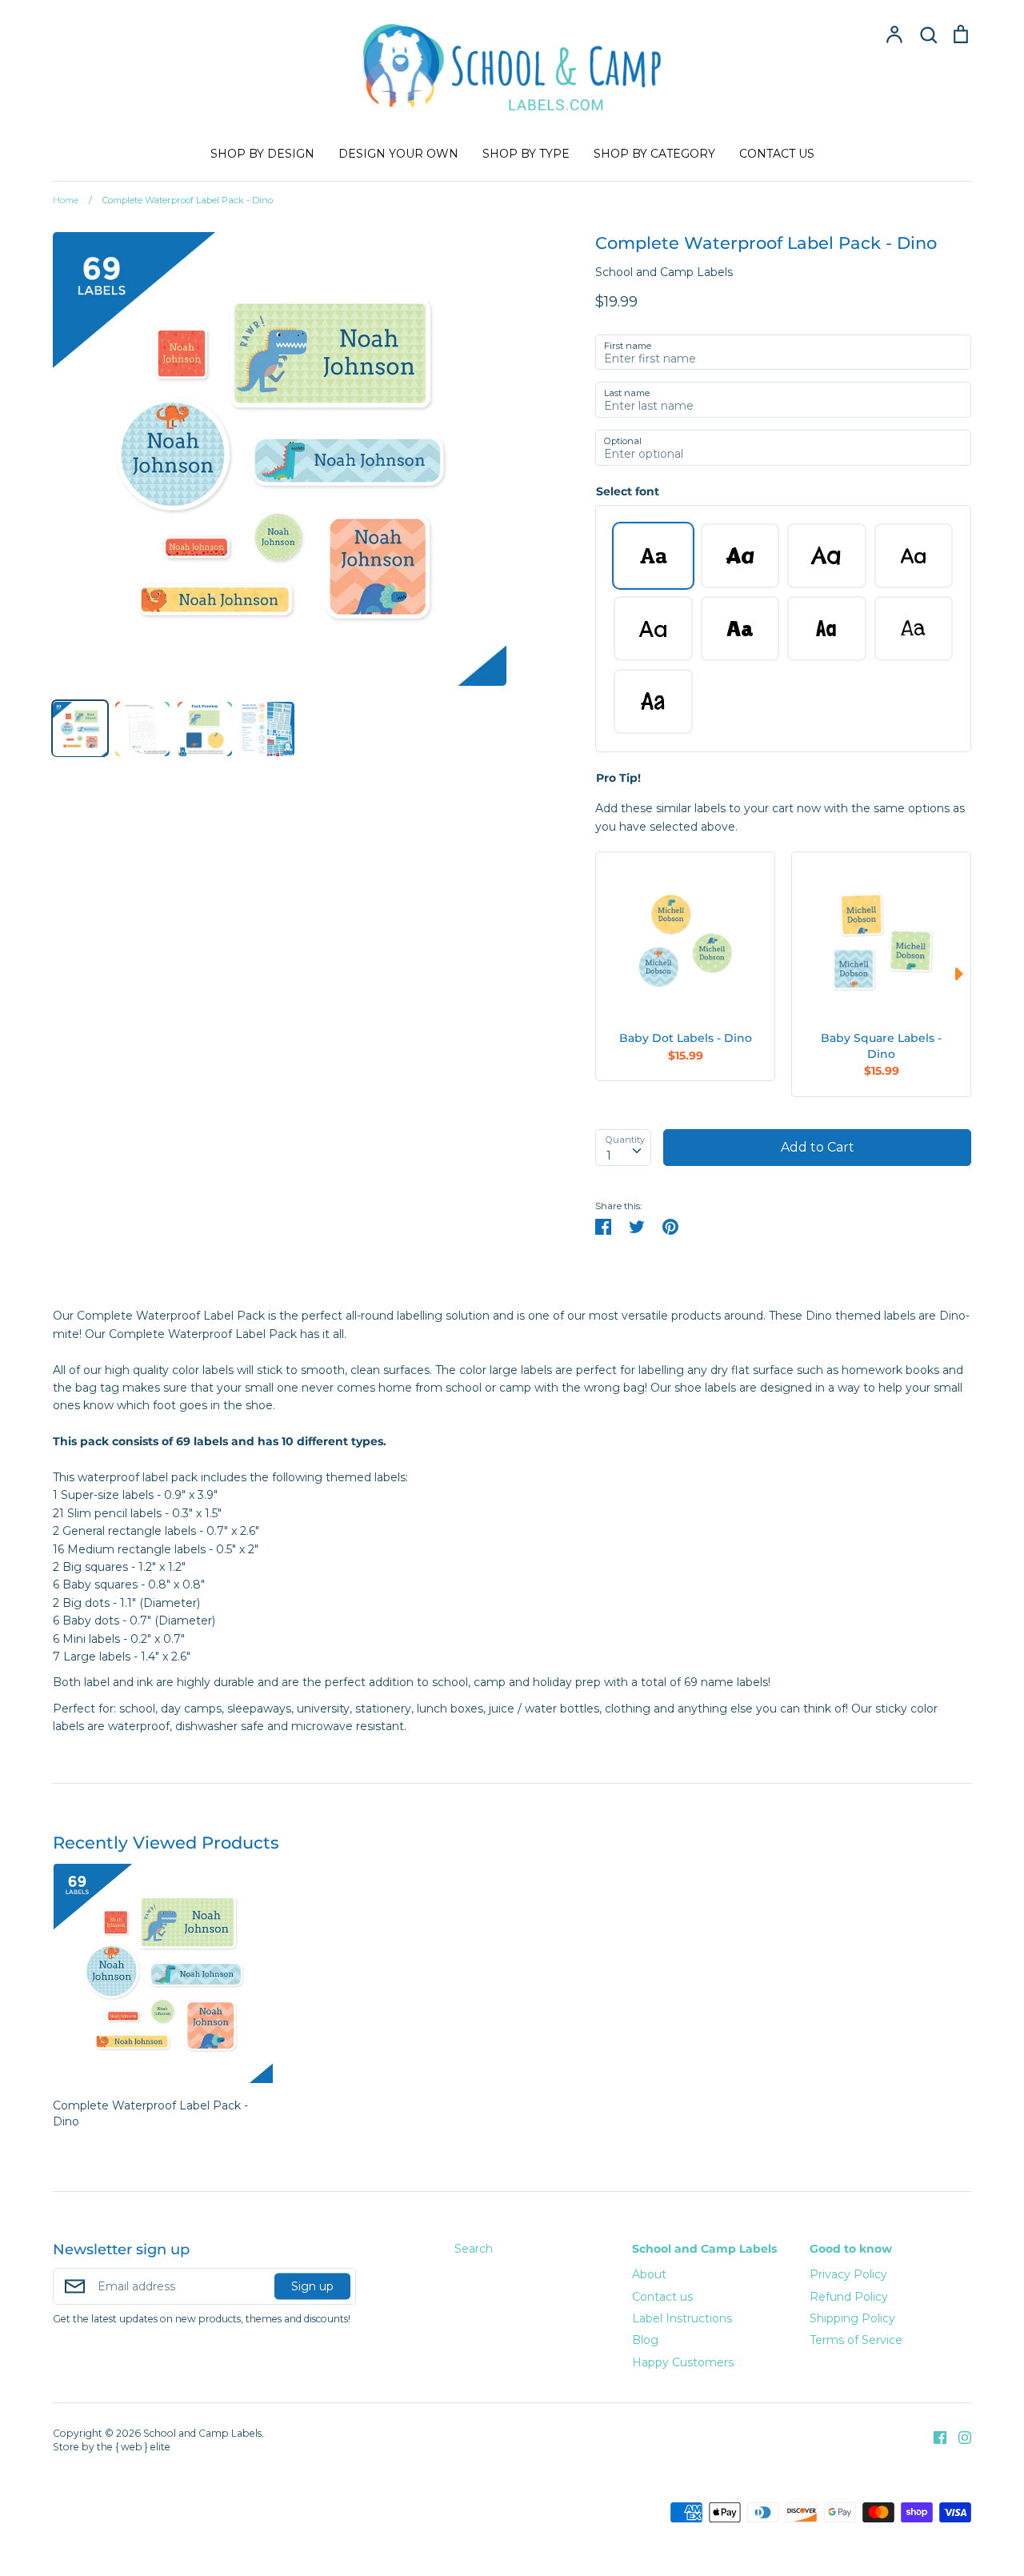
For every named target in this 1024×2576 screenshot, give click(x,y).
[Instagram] (959, 2436)
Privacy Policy (848, 2274)
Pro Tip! (618, 778)
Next (963, 974)
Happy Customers (683, 2362)
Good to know (851, 2249)
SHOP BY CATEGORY (654, 154)
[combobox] (623, 1148)
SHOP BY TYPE (526, 154)
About (649, 2274)
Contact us (662, 2297)
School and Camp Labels (664, 272)
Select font (628, 491)
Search (474, 2249)
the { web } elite (134, 2447)
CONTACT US (777, 154)
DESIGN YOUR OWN (398, 154)
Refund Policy (849, 2297)
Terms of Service (856, 2340)
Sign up (312, 2286)
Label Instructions (682, 2318)
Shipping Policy (852, 2318)
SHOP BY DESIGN (262, 154)
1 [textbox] (609, 1156)
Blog (645, 2340)
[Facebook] (934, 2436)
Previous (603, 974)
